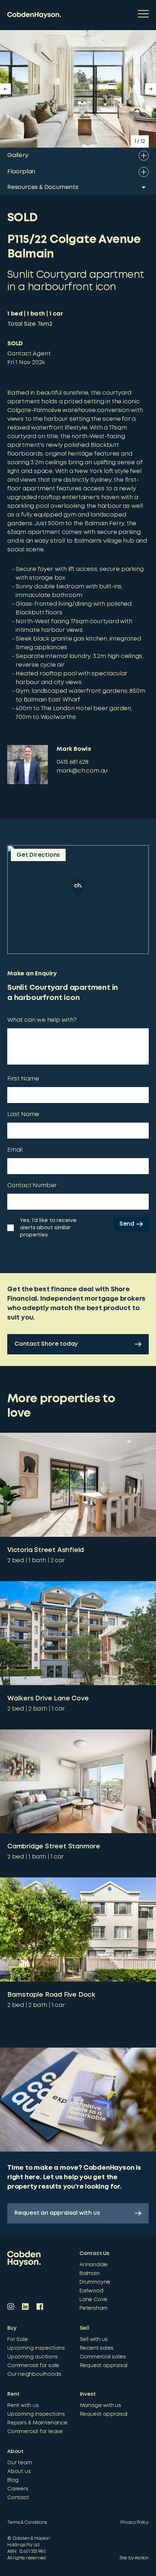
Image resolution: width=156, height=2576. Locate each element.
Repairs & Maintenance (37, 2423)
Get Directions (38, 855)
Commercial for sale (33, 2366)
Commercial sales (103, 2357)
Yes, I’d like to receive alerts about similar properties (48, 1228)
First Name (23, 1079)
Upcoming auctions (32, 2357)
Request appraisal (104, 2366)
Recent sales (97, 2348)
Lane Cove (93, 2300)
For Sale (17, 2340)
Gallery (18, 155)
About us (19, 2472)
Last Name (23, 1114)
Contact (18, 2498)
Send (127, 1224)
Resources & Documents (43, 187)
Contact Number (32, 1186)
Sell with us (94, 2340)
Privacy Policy (135, 2522)
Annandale (94, 2265)
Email (15, 1150)
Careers (18, 2489)
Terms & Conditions (27, 2522)
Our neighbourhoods (34, 2374)
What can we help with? (42, 1020)
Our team (19, 2463)
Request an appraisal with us (57, 2213)
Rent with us (23, 2406)
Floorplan (21, 172)
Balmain (90, 2273)
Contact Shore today (46, 1344)
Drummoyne (95, 2282)
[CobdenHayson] (34, 15)
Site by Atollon (134, 2558)
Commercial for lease (35, 2432)
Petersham (93, 2308)
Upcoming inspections (36, 2348)
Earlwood (91, 2291)
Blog (13, 2480)
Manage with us (100, 2406)
